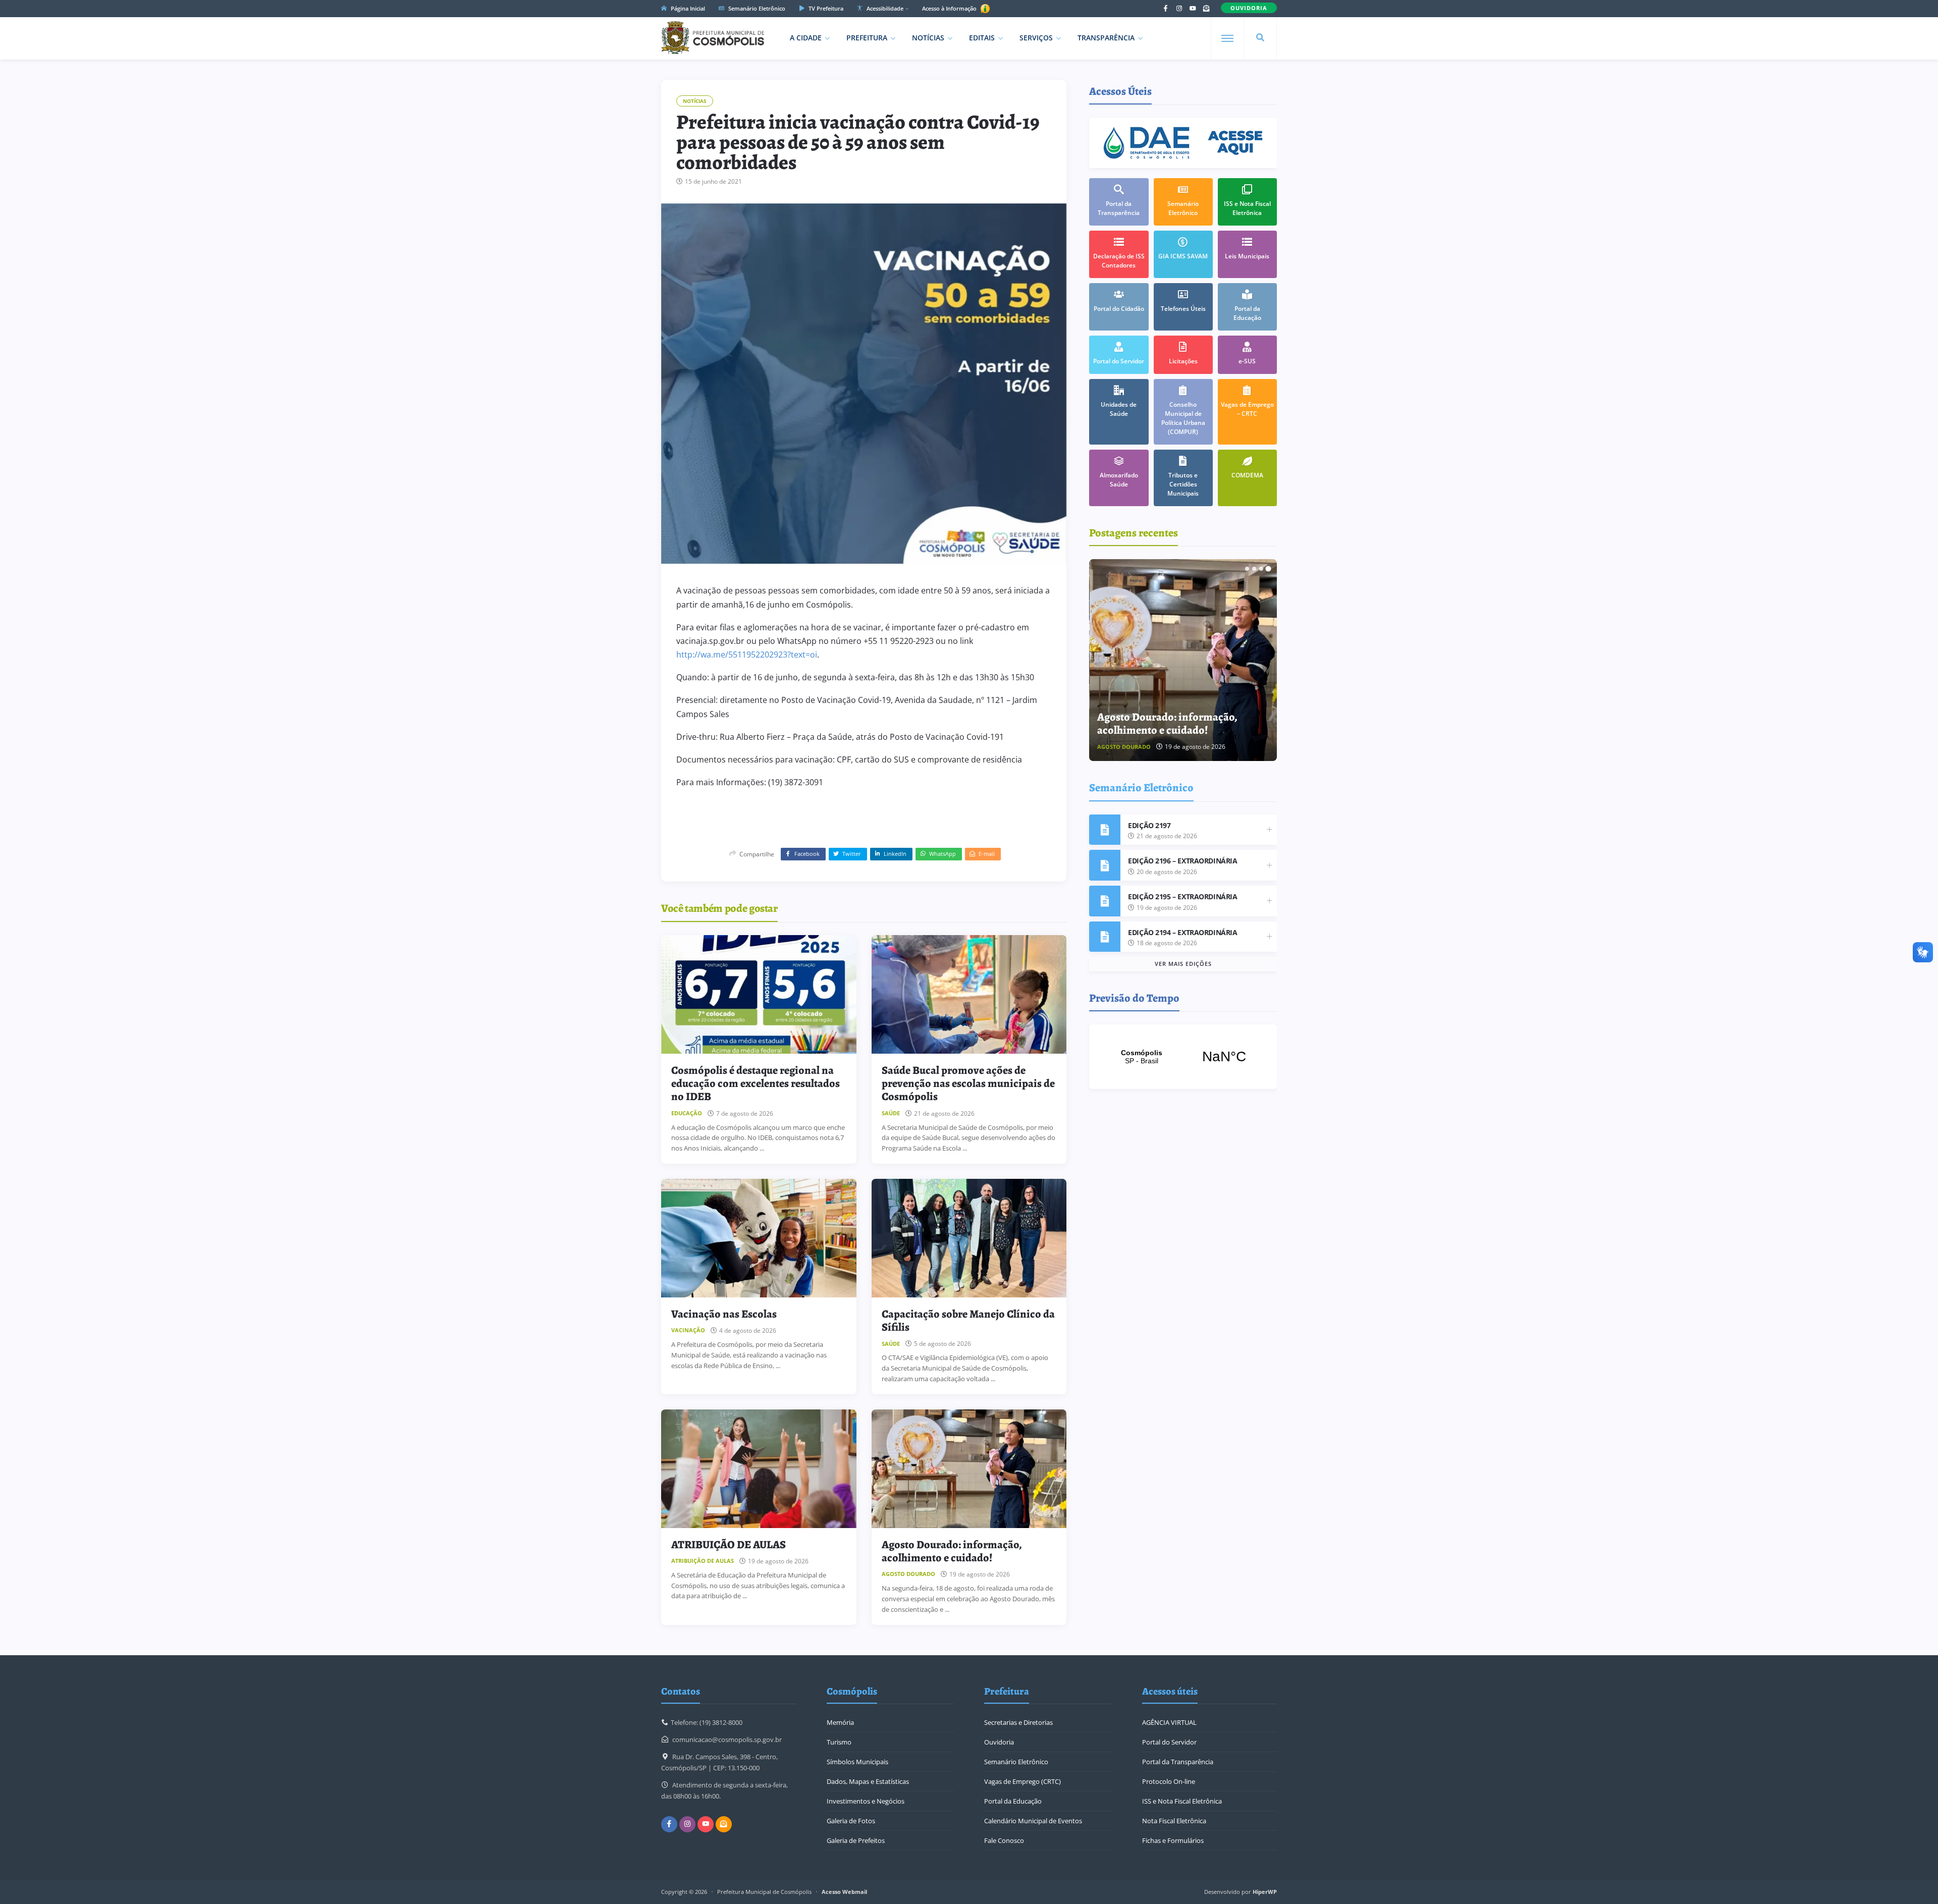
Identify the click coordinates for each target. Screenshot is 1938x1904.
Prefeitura (867, 38)
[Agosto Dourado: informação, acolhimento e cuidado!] (969, 1469)
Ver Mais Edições (1183, 964)
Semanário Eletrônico (756, 8)
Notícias (928, 38)
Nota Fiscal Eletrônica (1174, 1821)
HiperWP (1265, 1892)
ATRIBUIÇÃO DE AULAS (729, 1545)
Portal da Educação (1013, 1801)
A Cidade (806, 38)
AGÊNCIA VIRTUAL (1169, 1722)
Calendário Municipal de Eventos (1033, 1821)
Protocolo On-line (1169, 1781)
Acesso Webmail (844, 1892)
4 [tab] (1268, 569)
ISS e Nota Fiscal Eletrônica (1182, 1801)
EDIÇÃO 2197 (1149, 825)
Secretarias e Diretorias (1018, 1722)
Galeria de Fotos (851, 1821)
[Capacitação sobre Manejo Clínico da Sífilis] (969, 1238)
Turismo (839, 1742)
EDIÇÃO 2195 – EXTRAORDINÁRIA (1182, 896)
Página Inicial (687, 8)
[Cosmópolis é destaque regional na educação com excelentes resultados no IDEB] (759, 994)
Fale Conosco (1004, 1840)
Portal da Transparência (1178, 1762)
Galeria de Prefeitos (856, 1840)
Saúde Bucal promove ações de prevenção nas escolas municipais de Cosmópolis (968, 1084)
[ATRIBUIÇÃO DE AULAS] (759, 1469)
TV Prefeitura (825, 8)
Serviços (1036, 38)
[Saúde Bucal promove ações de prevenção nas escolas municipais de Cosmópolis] (969, 994)
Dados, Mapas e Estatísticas (868, 1781)
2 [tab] (1254, 569)
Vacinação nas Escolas (724, 1314)
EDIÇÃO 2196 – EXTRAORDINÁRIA (1182, 861)
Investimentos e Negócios (866, 1801)
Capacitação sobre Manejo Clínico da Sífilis (968, 1321)
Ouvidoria (999, 1742)
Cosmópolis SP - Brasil (1183, 1057)
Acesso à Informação (950, 8)
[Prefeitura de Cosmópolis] (713, 38)
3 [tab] (1261, 569)
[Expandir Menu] (1227, 38)
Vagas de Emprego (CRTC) (1022, 1781)
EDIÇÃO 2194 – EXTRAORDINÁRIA (1182, 932)
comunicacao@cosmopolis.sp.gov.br (727, 1739)
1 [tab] (1247, 569)
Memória (840, 1722)
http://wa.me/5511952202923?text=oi (747, 655)
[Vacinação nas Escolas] (759, 1238)
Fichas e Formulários (1173, 1840)
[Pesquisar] (1260, 38)
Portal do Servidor (1169, 1742)
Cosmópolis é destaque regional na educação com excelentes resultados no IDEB (756, 1084)
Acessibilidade (884, 8)
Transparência (1106, 38)
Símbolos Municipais (857, 1762)
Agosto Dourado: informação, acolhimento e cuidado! (952, 1551)
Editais (982, 38)
